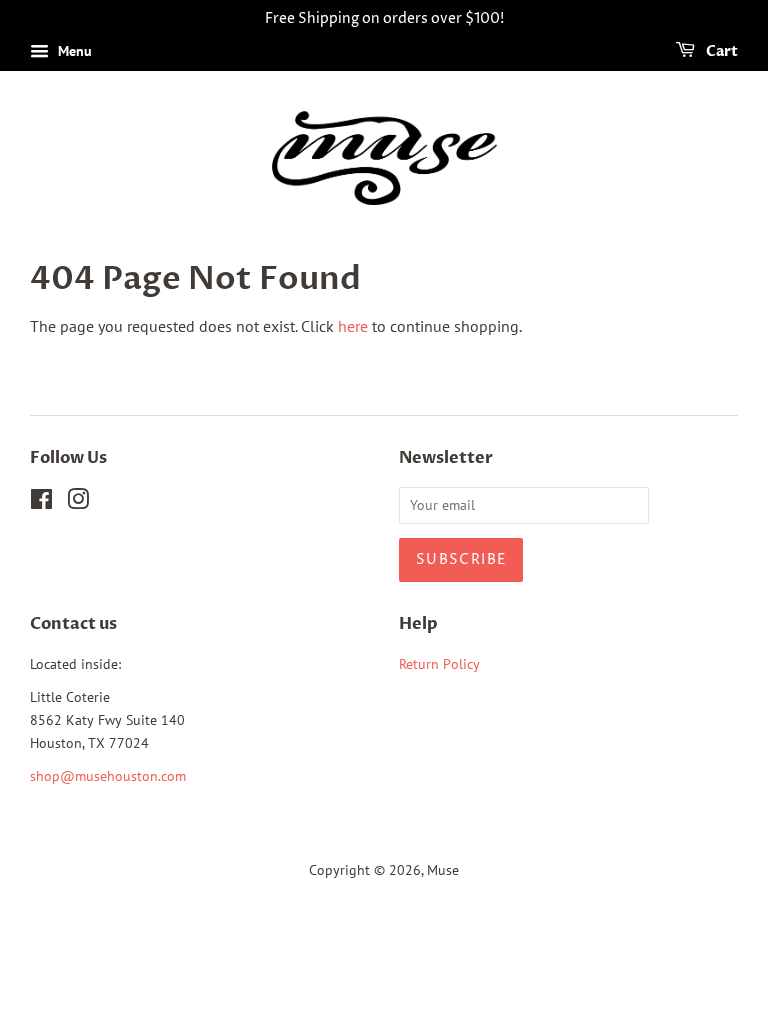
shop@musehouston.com (108, 776)
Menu (73, 51)
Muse (443, 870)
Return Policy (439, 664)
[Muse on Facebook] (41, 503)
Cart (720, 51)
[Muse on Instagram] (78, 503)
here (353, 326)
